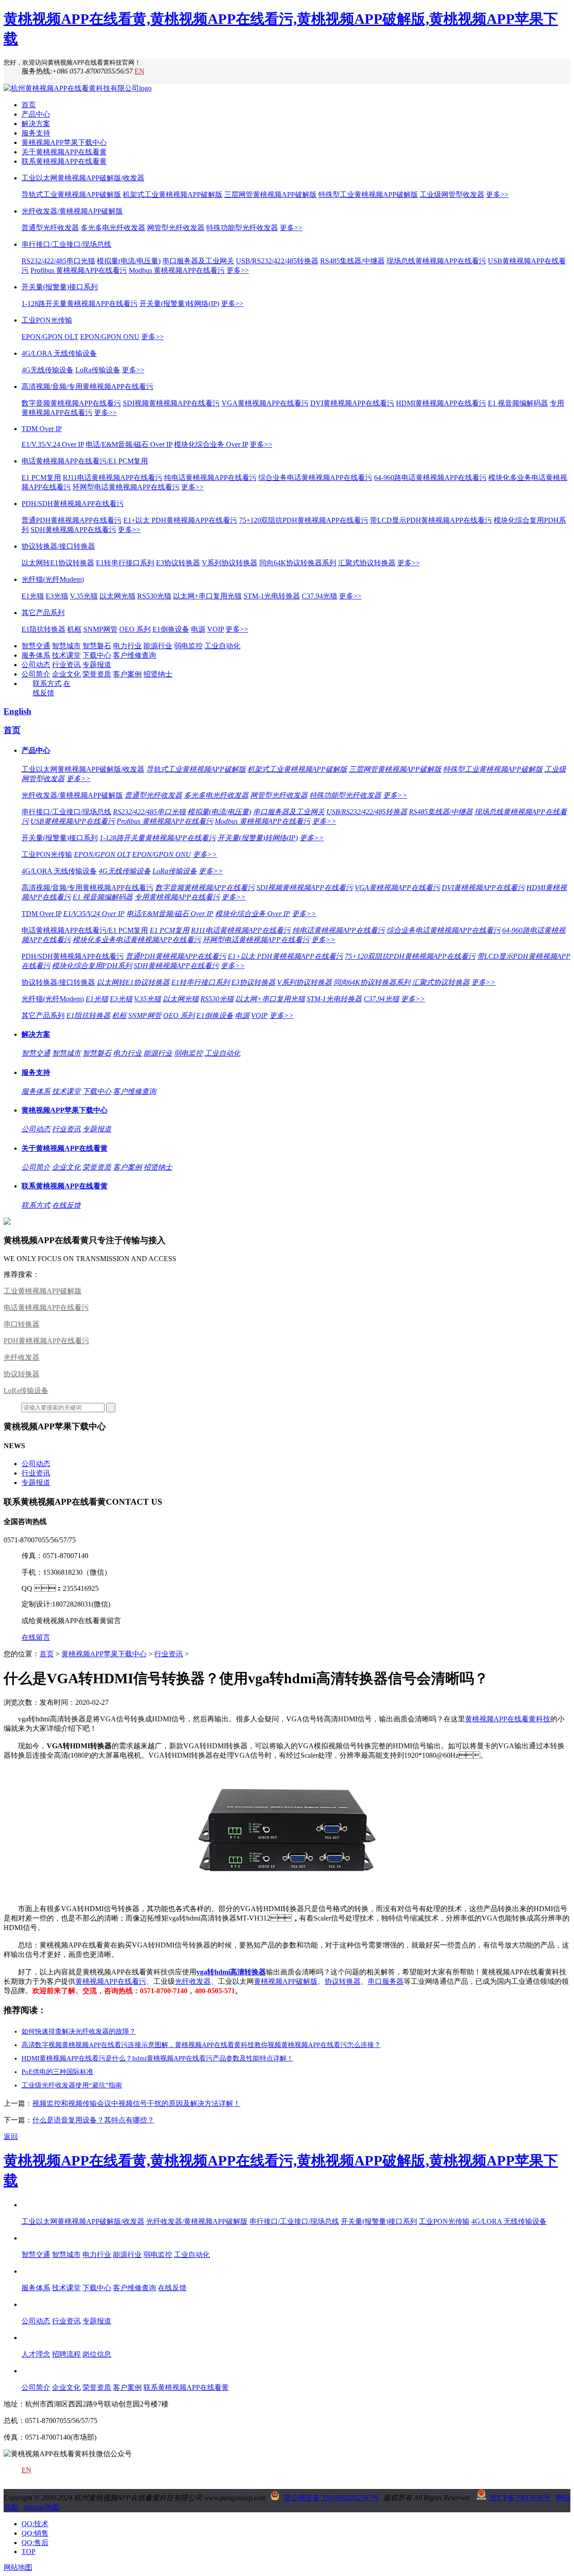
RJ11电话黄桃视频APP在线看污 (113, 478)
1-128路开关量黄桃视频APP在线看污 (80, 303)
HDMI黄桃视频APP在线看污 (441, 403)
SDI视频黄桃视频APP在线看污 (171, 403)
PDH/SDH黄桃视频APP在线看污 (73, 504)
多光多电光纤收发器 (113, 228)
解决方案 (36, 124)
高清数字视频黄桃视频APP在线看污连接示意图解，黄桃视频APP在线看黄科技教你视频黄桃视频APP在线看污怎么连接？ (201, 2045)
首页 (29, 105)
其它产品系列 (43, 613)
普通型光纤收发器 (50, 228)
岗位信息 (97, 2354)
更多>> (497, 194)
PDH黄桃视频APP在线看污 (46, 1341)
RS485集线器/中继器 (352, 261)
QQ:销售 (35, 2533)
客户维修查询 (135, 655)
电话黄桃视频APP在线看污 (46, 1308)
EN (139, 71)
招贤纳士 (158, 674)
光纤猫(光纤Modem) (53, 579)
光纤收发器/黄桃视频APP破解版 (72, 211)
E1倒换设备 (171, 629)
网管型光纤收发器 (176, 228)
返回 (11, 2137)
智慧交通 (36, 646)
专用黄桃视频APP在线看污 (177, 897)
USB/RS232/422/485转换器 (277, 261)
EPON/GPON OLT (50, 337)
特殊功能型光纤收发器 (242, 228)
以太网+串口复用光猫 (207, 596)
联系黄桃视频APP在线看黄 (64, 161)
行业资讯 (66, 665)
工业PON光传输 (47, 320)
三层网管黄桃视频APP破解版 (270, 194)
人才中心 (36, 2338)
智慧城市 (66, 646)
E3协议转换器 (178, 563)
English (17, 711)
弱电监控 (188, 646)
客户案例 (127, 674)
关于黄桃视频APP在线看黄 (64, 152)
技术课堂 (66, 655)
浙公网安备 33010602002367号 (331, 2498)
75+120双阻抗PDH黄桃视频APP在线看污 (304, 520)
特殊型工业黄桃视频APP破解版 (368, 194)
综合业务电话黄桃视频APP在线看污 (315, 478)
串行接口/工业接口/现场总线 (66, 244)
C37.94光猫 (320, 596)
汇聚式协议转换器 (367, 563)
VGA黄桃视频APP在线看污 (265, 403)
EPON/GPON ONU (110, 337)
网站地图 (18, 2567)
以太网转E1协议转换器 (58, 563)
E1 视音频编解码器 (518, 403)
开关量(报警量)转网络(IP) (179, 303)
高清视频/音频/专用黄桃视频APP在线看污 (87, 386)
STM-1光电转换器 (272, 596)
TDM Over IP (42, 429)
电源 (198, 629)
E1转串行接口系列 (125, 563)
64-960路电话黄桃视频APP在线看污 (430, 478)
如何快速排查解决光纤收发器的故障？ (79, 2031)
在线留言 (36, 1637)
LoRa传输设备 (98, 370)
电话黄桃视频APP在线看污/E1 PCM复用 (85, 461)
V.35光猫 (84, 596)
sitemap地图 (41, 2507)
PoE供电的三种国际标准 (57, 2072)
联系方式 (47, 683)
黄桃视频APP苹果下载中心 (64, 142)
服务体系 (36, 655)
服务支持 (36, 133)
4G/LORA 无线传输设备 (59, 353)
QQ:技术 (35, 2524)
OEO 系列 (135, 629)
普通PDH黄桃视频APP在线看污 (72, 520)
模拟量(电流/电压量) (129, 261)
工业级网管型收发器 (452, 194)
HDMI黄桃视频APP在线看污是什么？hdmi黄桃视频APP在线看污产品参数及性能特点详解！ (157, 2058)
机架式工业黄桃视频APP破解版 (173, 194)
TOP (28, 2552)
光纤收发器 (22, 1357)
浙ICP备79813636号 (520, 2498)
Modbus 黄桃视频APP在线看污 (177, 270)
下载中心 (97, 655)
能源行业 (158, 646)
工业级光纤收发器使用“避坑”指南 (72, 2085)
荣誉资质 (97, 674)
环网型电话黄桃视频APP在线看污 (126, 487)
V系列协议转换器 (230, 563)
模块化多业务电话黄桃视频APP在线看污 (137, 940)
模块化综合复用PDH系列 (92, 966)
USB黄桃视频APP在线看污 (73, 821)
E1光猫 (33, 596)
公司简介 (36, 674)
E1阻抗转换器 (43, 629)
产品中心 (36, 114)
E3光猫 (57, 596)
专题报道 (97, 665)
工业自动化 (222, 646)
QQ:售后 (35, 2543)
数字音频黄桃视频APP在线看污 (71, 403)
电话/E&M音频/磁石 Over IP (129, 444)
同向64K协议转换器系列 (298, 563)
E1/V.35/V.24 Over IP (53, 444)
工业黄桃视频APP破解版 (43, 1291)
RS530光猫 (154, 596)
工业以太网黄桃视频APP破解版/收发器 (83, 178)
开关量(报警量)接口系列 (60, 287)
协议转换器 (22, 1374)
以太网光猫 (117, 596)
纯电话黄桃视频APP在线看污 (210, 478)
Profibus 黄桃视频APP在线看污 (79, 270)
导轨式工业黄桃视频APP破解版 (71, 194)
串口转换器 (22, 1324)
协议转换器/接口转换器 (58, 546)
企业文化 (66, 674)
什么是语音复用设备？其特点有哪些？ (93, 2120)
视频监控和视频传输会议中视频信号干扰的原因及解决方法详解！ (136, 2103)
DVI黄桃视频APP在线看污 (352, 403)
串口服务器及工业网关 (198, 261)
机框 (74, 629)
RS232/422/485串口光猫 (58, 261)
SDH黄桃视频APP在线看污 (73, 530)
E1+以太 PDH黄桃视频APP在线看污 (180, 520)
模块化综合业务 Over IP (211, 444)
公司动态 (36, 665)
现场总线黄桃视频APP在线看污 (436, 261)
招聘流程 (66, 2354)
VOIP (215, 629)
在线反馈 (66, 1205)
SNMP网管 (100, 629)
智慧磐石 (97, 646)
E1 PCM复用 (41, 478)
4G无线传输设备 (48, 370)
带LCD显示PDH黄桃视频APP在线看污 (431, 520)
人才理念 (36, 2354)
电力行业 (127, 646)
